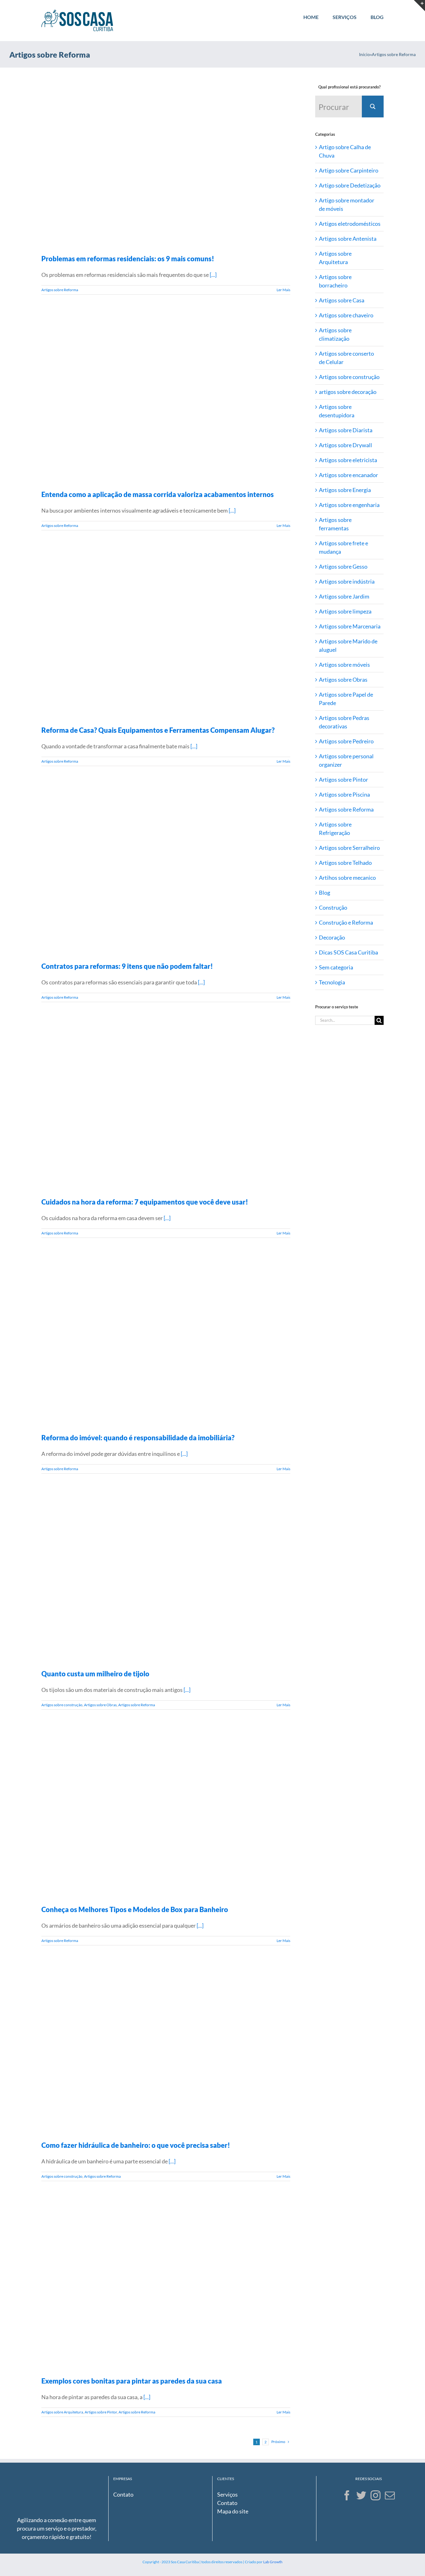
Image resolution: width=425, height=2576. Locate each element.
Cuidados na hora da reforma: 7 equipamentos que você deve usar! (145, 1202)
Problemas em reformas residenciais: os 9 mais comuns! (128, 259)
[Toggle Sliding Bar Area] (419, 6)
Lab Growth (273, 2562)
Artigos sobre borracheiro (335, 281)
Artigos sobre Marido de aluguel (348, 645)
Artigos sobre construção (62, 1705)
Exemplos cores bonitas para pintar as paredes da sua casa (132, 2381)
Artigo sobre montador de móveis (347, 204)
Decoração (332, 937)
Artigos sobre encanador (348, 475)
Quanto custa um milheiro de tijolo (95, 1674)
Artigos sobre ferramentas (335, 524)
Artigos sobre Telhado (345, 863)
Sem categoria (336, 967)
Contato (123, 2494)
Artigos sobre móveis (344, 665)
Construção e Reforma (346, 922)
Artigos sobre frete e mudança (343, 547)
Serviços (227, 2494)
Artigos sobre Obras (100, 1705)
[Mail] (390, 2495)
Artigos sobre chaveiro (346, 315)
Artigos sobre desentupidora (337, 411)
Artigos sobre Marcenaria (350, 626)
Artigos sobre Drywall (346, 445)
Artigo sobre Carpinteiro (349, 170)
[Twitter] (361, 2495)
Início (364, 54)
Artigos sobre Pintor (101, 2412)
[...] (213, 275)
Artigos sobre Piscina (344, 794)
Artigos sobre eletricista (348, 460)
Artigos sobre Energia (345, 490)
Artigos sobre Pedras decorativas (344, 722)
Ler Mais (283, 290)
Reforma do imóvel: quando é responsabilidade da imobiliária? (138, 1438)
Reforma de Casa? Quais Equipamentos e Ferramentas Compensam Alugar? (158, 730)
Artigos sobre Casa (342, 300)
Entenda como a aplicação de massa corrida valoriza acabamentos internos (158, 494)
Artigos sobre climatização (335, 334)
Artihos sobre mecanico (347, 878)
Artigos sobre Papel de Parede (346, 699)
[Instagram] (376, 2495)
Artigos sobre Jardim (344, 596)
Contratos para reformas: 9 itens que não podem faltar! (127, 966)
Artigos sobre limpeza (345, 611)
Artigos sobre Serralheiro (349, 848)
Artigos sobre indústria (347, 581)
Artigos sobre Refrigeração (335, 829)
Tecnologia (332, 982)
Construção (333, 907)
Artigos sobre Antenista (348, 239)
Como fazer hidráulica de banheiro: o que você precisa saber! (136, 2145)
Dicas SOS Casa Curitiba (348, 952)
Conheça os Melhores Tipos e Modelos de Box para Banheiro (135, 1909)
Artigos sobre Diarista (346, 430)
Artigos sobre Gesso (343, 566)
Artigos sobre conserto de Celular (346, 358)
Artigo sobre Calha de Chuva (345, 151)
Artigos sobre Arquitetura (62, 2412)
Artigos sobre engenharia (349, 505)
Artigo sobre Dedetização (350, 185)
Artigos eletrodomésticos (350, 224)
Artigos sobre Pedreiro (346, 741)
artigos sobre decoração (348, 392)
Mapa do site (233, 2511)
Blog (325, 893)
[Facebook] (347, 2495)
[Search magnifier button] (373, 107)
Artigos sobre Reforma (60, 290)
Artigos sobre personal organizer (346, 760)
